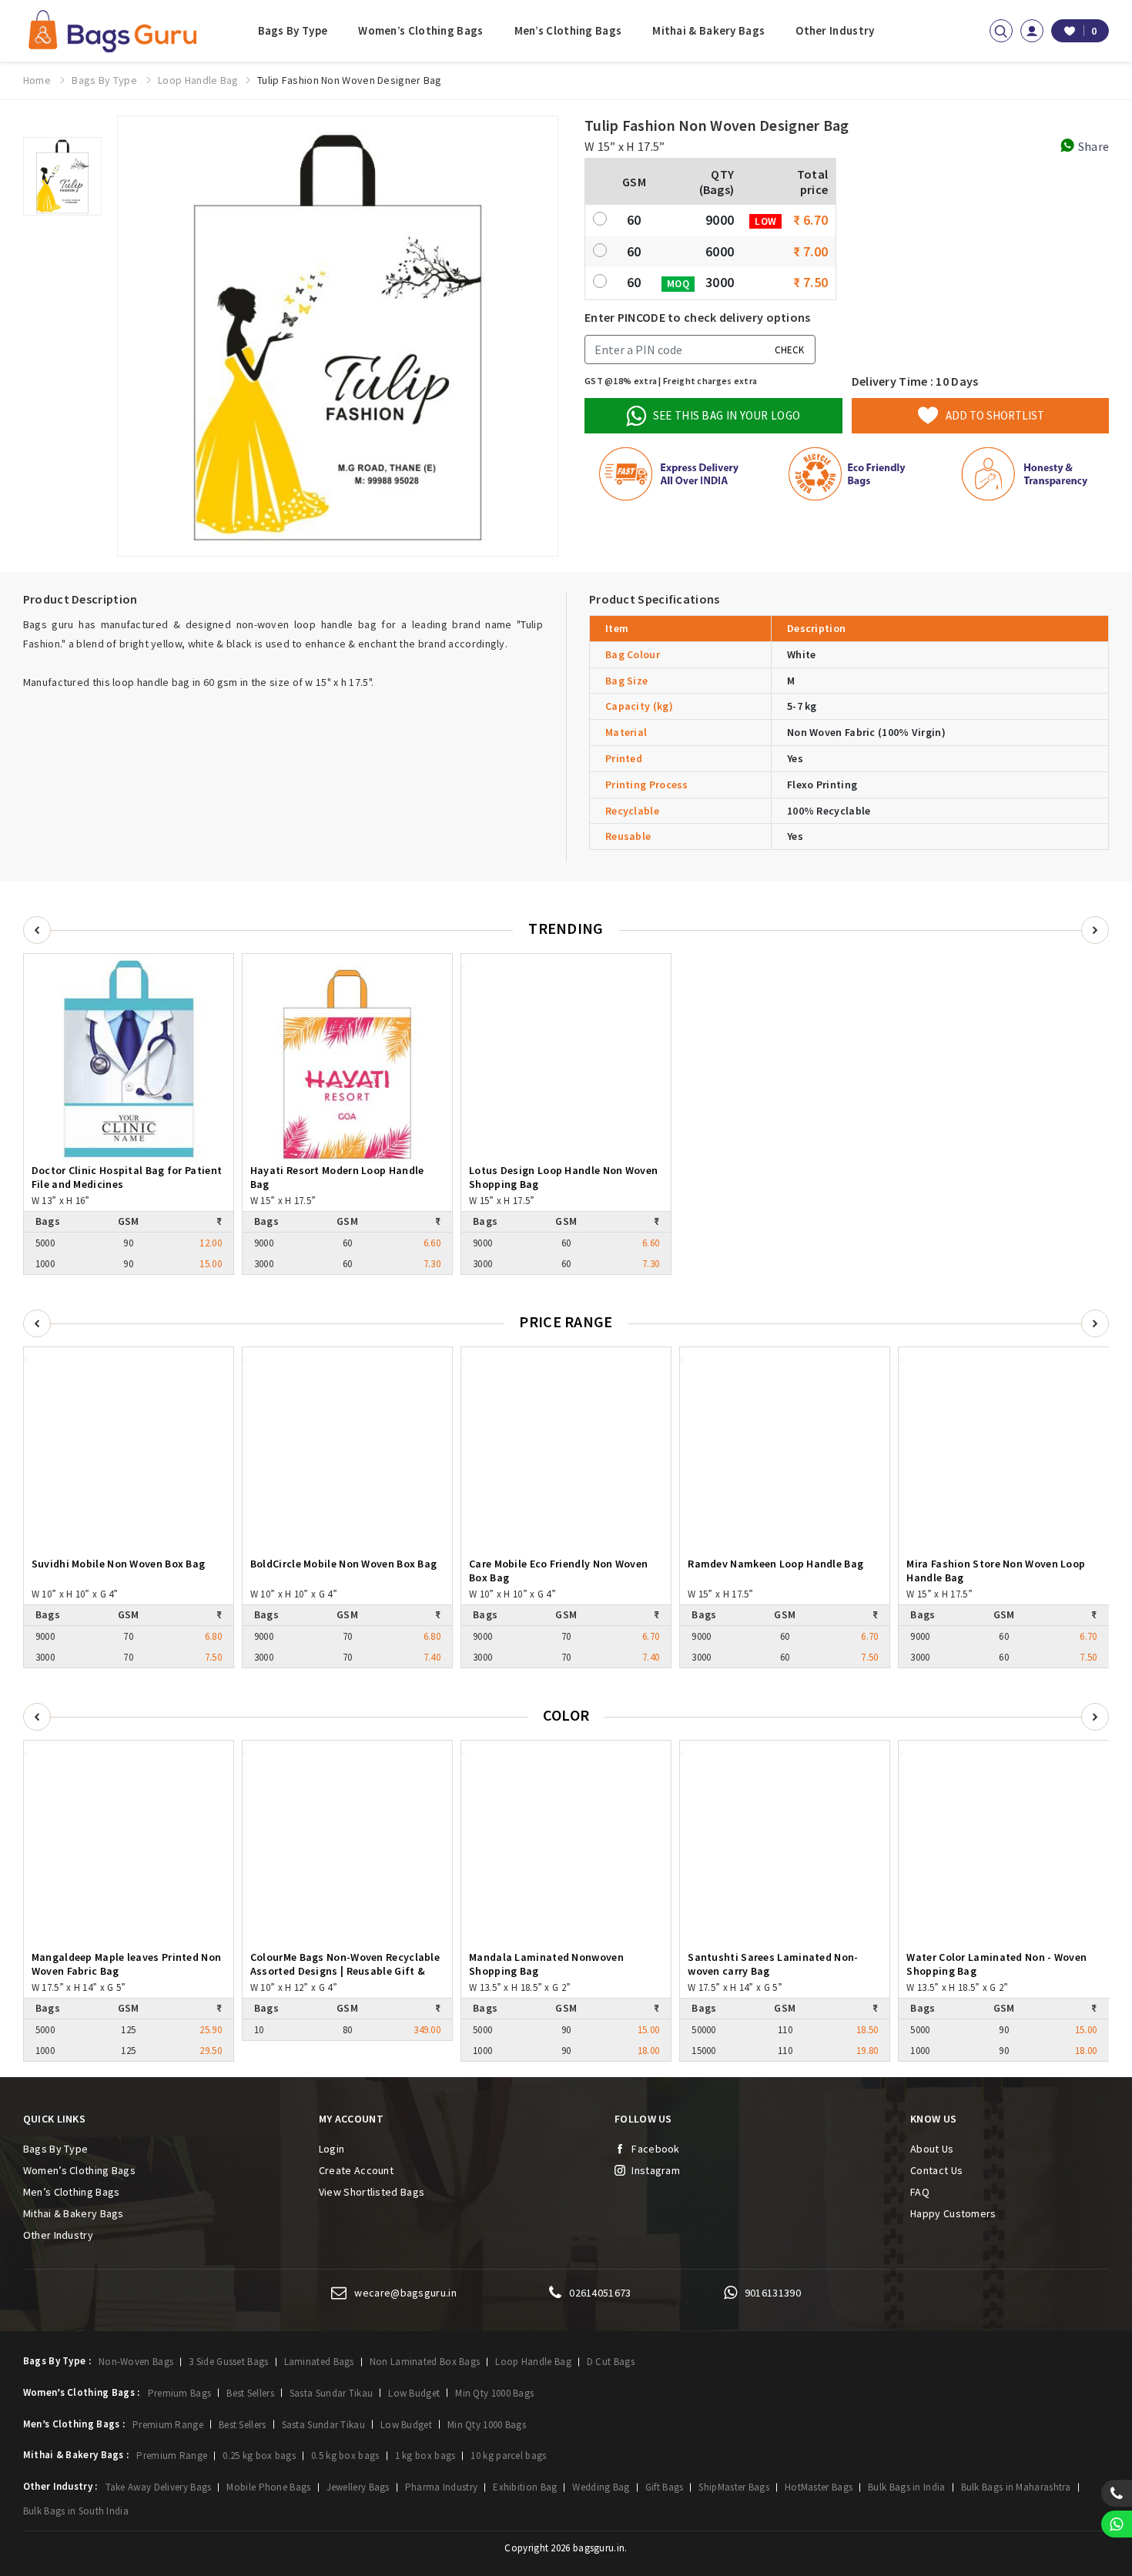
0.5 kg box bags (345, 2456)
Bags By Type (293, 30)
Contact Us (936, 2170)
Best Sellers (250, 2393)
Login (332, 2149)
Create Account (356, 2170)
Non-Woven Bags (136, 2362)
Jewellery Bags (358, 2487)
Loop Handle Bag (533, 2362)
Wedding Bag (601, 2487)
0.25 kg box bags (259, 2456)
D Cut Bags (611, 2362)
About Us (932, 2149)
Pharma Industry (442, 2487)
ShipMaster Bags (734, 2487)
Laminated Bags (319, 2362)
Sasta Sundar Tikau (331, 2393)
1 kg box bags (425, 2456)
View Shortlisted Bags (372, 2192)
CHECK (789, 349)
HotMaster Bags (819, 2487)
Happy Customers (953, 2213)
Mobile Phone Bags (268, 2487)
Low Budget (414, 2393)
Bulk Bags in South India (76, 2511)
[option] (62, 176)
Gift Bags (665, 2487)
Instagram (656, 2170)
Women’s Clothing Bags (420, 30)
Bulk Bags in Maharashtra (1016, 2487)
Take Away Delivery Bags (159, 2487)
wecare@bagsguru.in (405, 2293)
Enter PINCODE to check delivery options (698, 317)
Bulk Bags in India (906, 2487)
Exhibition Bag (525, 2487)
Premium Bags (180, 2393)
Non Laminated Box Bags (425, 2362)
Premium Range (168, 2425)
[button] (1095, 1323)
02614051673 (600, 2293)
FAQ (920, 2192)
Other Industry (835, 30)
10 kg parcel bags (508, 2456)
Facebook (655, 2149)
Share (1092, 146)
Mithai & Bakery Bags (708, 30)
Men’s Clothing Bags (568, 30)
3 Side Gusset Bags (228, 2362)
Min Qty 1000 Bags (494, 2393)
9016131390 (773, 2293)
